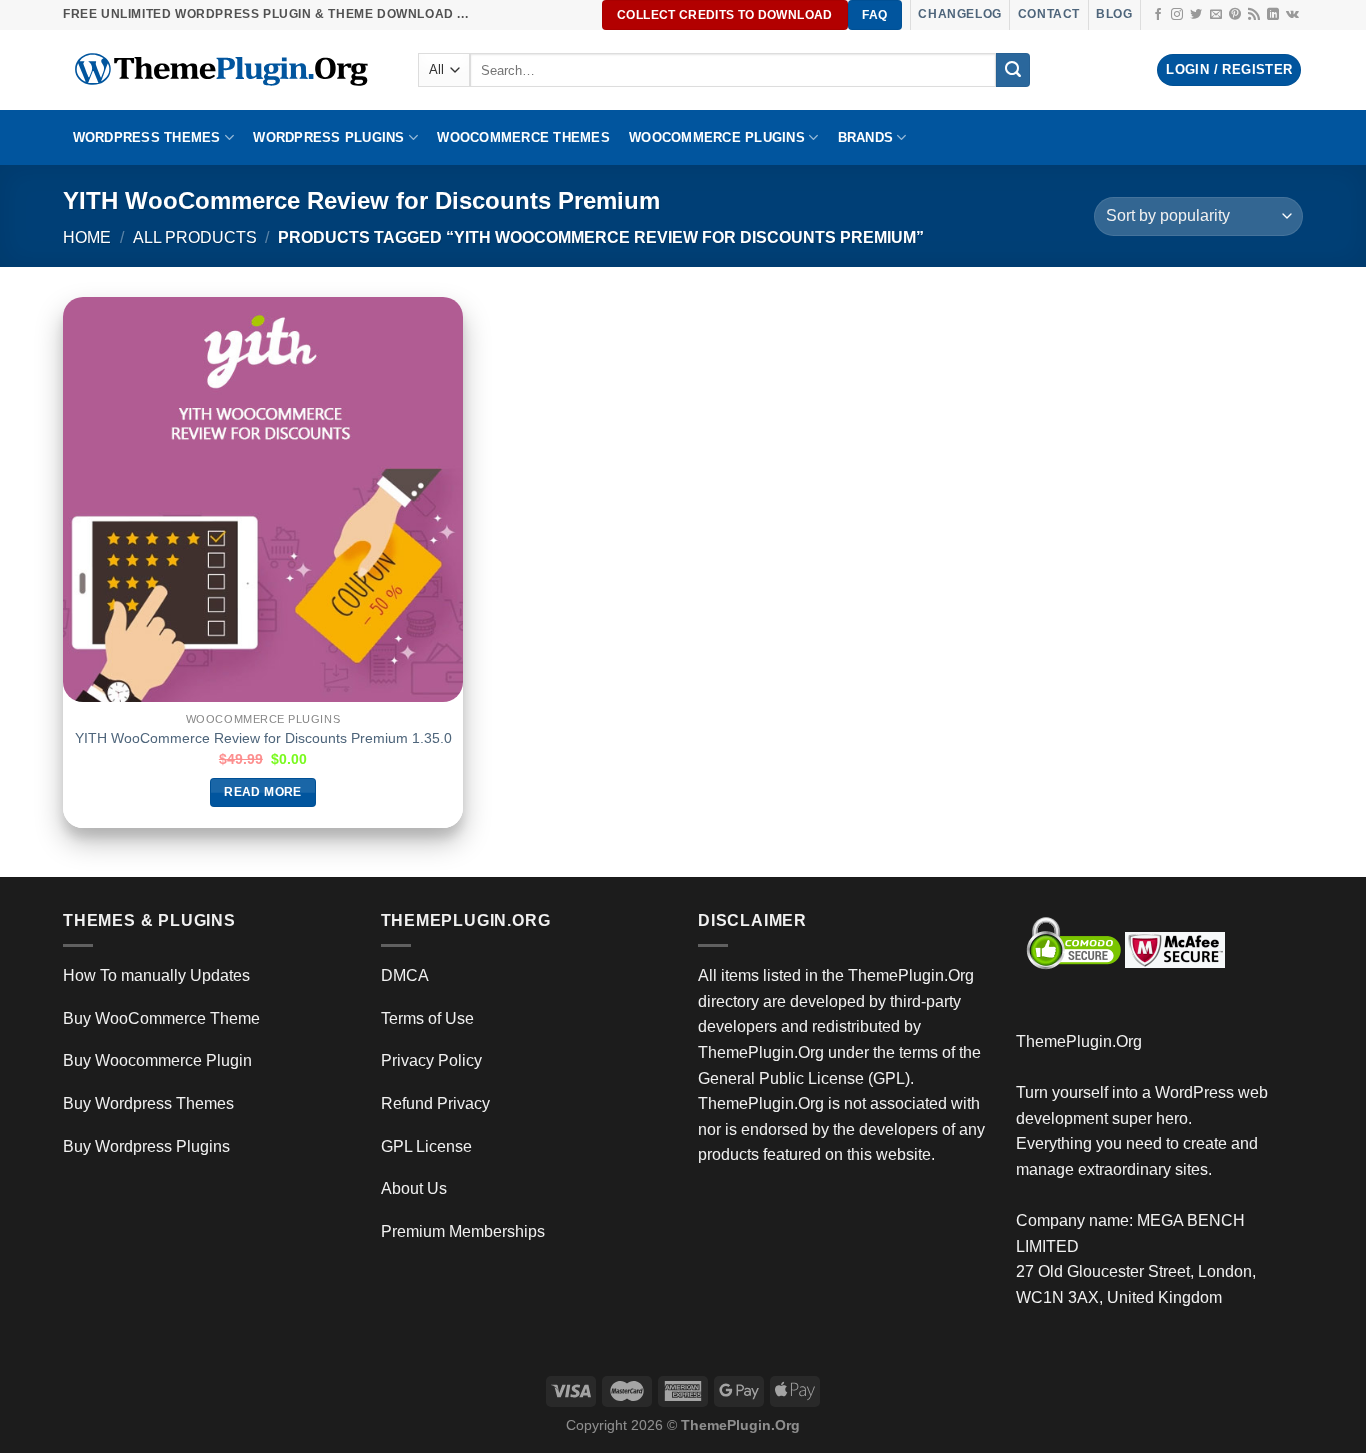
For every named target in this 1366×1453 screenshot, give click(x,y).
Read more (262, 792)
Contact (1049, 14)
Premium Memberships (463, 1231)
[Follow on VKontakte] (1292, 15)
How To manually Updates (156, 975)
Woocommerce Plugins (717, 137)
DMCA (405, 975)
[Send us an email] (1216, 15)
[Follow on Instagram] (1177, 15)
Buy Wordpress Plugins (146, 1146)
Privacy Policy (431, 1060)
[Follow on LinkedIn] (1273, 15)
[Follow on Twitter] (1196, 15)
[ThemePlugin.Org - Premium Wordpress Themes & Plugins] (225, 70)
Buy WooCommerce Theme (161, 1018)
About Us (414, 1188)
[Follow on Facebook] (1158, 15)
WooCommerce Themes (523, 137)
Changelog (959, 14)
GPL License (426, 1146)
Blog (1114, 14)
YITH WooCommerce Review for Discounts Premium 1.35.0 (263, 738)
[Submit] (1013, 70)
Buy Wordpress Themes (148, 1103)
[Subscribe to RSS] (1254, 15)
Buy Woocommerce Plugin (157, 1060)
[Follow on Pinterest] (1235, 15)
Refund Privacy (435, 1103)
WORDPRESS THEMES (147, 137)
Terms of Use (427, 1018)
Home (87, 237)
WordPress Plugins (328, 137)
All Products (195, 237)
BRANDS (866, 137)
